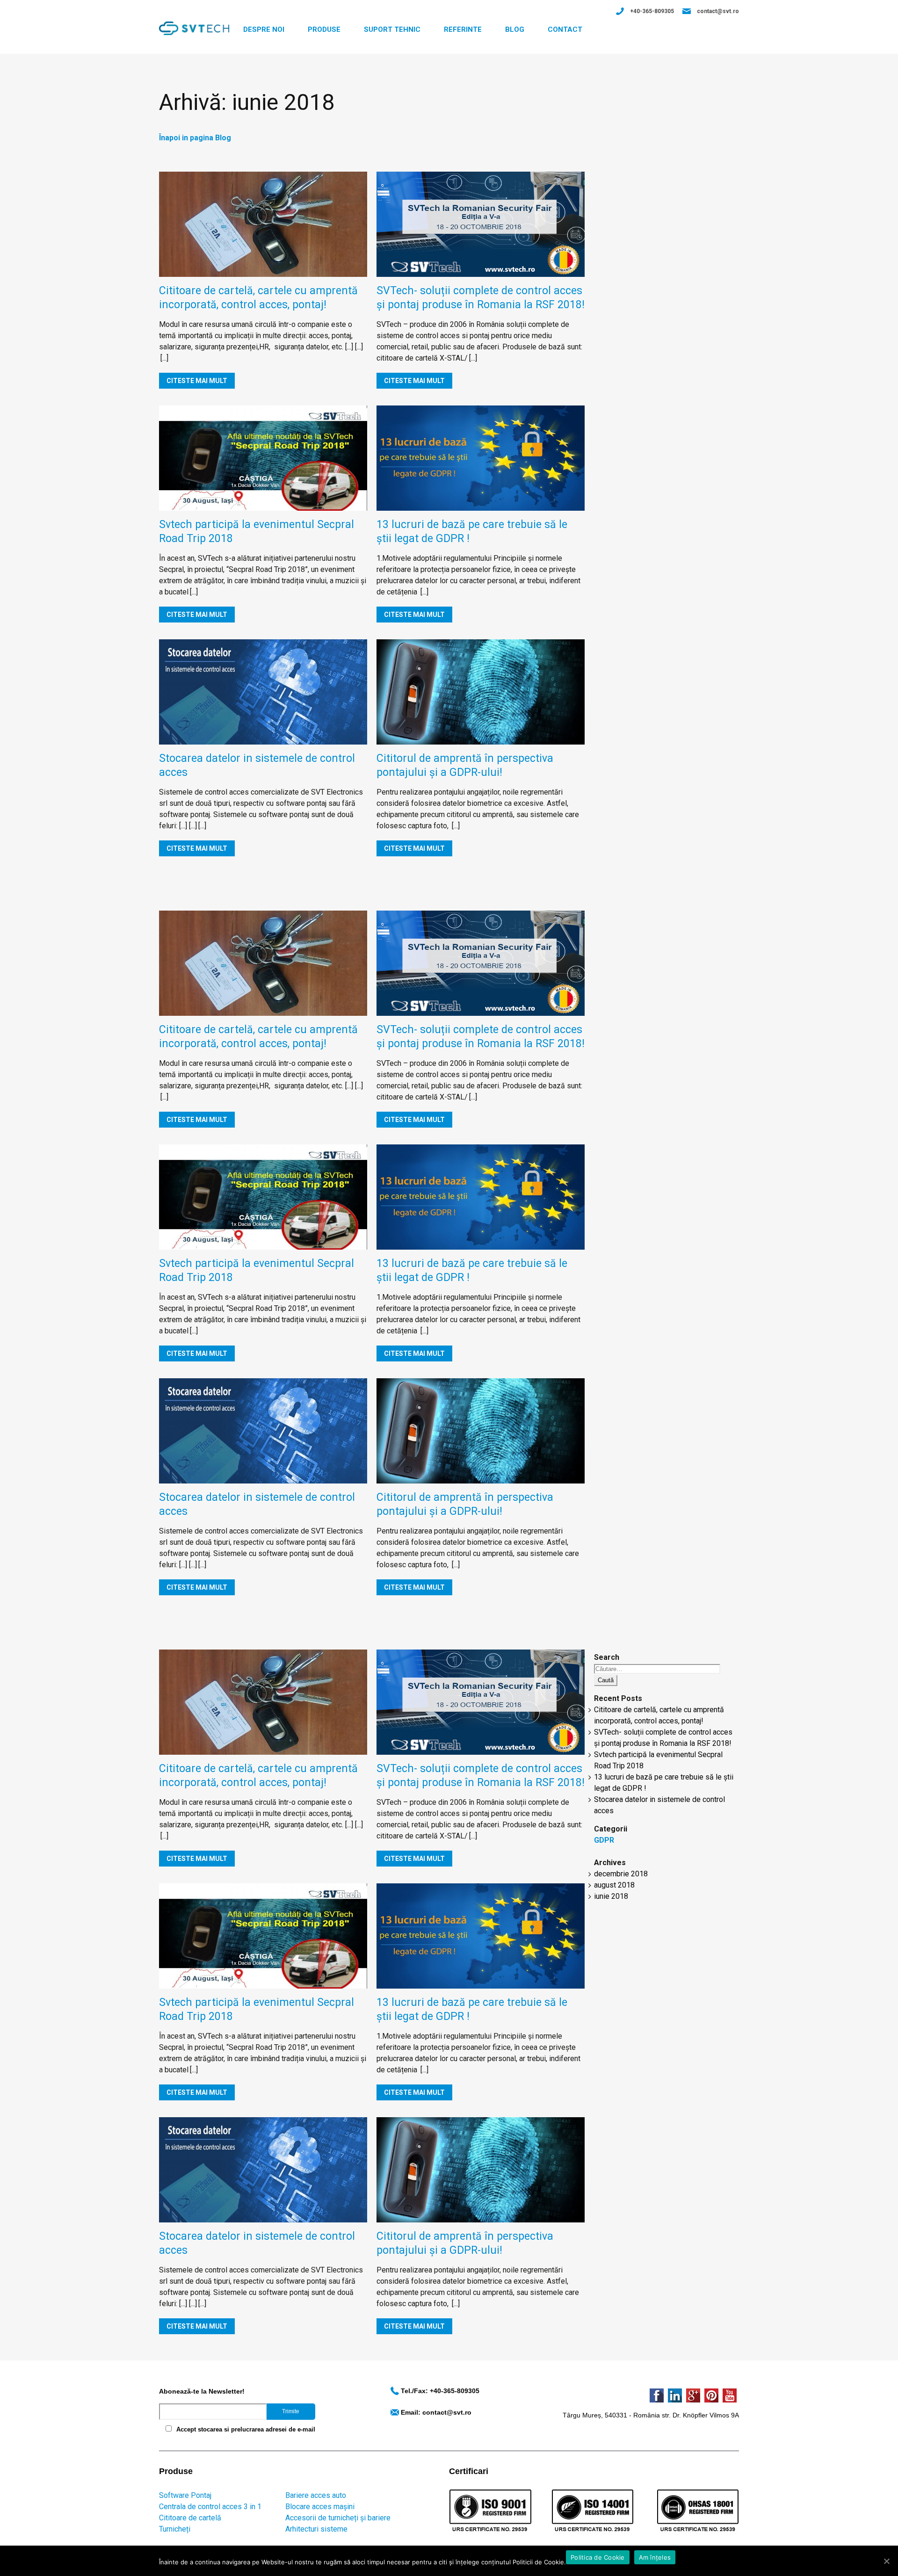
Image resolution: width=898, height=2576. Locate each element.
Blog (515, 29)
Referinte (463, 29)
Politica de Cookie (598, 2557)
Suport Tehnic (392, 29)
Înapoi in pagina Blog (195, 138)
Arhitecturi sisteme (316, 2529)
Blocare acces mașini (320, 2507)
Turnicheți (175, 2529)
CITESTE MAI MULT (197, 381)
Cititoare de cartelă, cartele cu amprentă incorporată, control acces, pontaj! (258, 298)
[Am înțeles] (886, 2561)
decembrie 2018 (621, 1874)
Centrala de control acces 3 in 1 (210, 2507)
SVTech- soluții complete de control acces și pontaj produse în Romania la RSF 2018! (481, 298)
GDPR (604, 1840)
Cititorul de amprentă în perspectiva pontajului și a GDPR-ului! (465, 765)
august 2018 (614, 1885)
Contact (565, 29)
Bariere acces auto (316, 2495)
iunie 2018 (611, 1896)
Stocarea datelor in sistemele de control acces (257, 765)
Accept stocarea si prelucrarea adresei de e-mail (246, 2429)
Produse (324, 29)
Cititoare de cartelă (190, 2518)
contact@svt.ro (718, 11)
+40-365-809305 (652, 11)
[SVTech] (194, 28)
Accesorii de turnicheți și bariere (338, 2518)
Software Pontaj (185, 2495)
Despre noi (264, 29)
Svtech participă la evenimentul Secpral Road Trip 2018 (257, 532)
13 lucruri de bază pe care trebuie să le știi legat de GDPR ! (472, 532)
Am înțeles (655, 2557)
